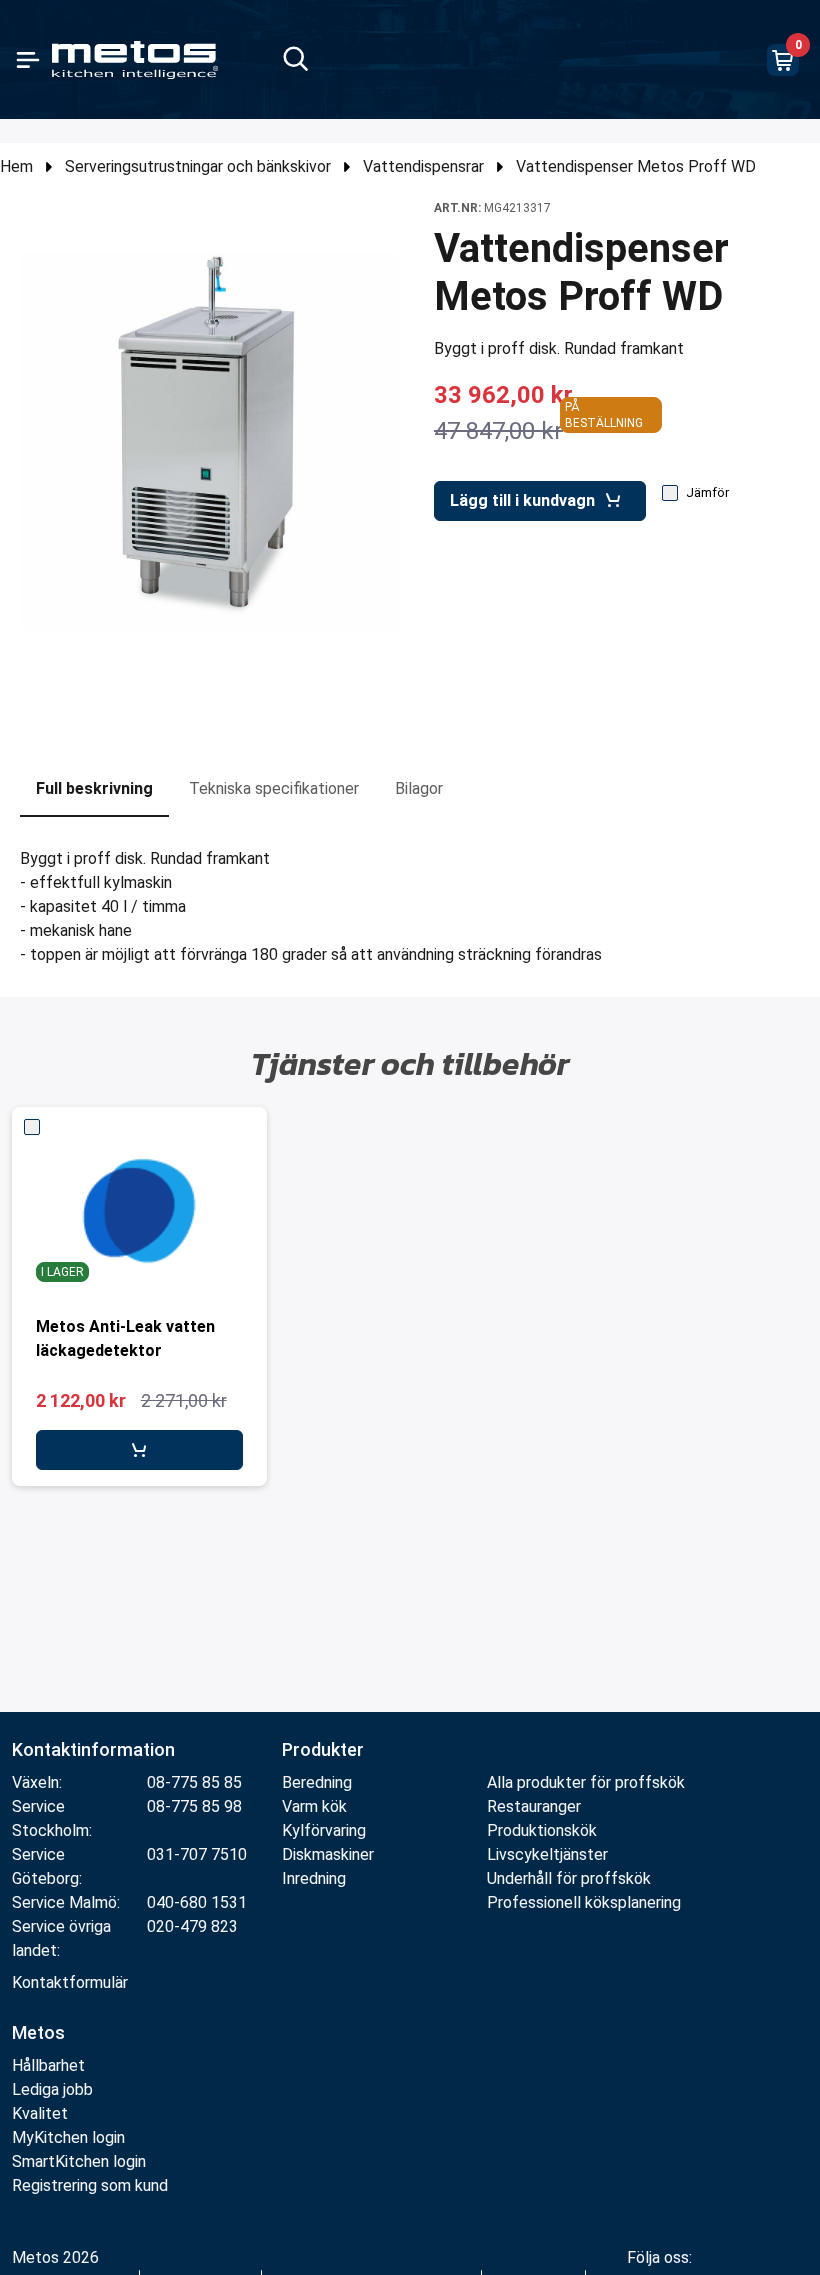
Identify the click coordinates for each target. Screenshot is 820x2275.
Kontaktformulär (70, 1982)
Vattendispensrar (423, 166)
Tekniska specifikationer (274, 788)
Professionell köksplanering (584, 1902)
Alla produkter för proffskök (586, 1782)
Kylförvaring (324, 1830)
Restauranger (534, 1806)
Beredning (317, 1782)
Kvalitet (40, 2113)
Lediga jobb (52, 2089)
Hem (16, 166)
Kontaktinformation (93, 1749)
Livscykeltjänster (547, 1854)
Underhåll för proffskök (569, 1878)
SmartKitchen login (79, 2161)
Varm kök (314, 1806)
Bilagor (419, 788)
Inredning (314, 1878)
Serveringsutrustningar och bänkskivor (198, 166)
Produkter (323, 1749)
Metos (38, 2032)
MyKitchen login (68, 2137)
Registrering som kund (90, 2185)
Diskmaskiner (328, 1854)
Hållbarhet (48, 2065)
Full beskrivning (94, 788)
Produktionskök (542, 1830)
